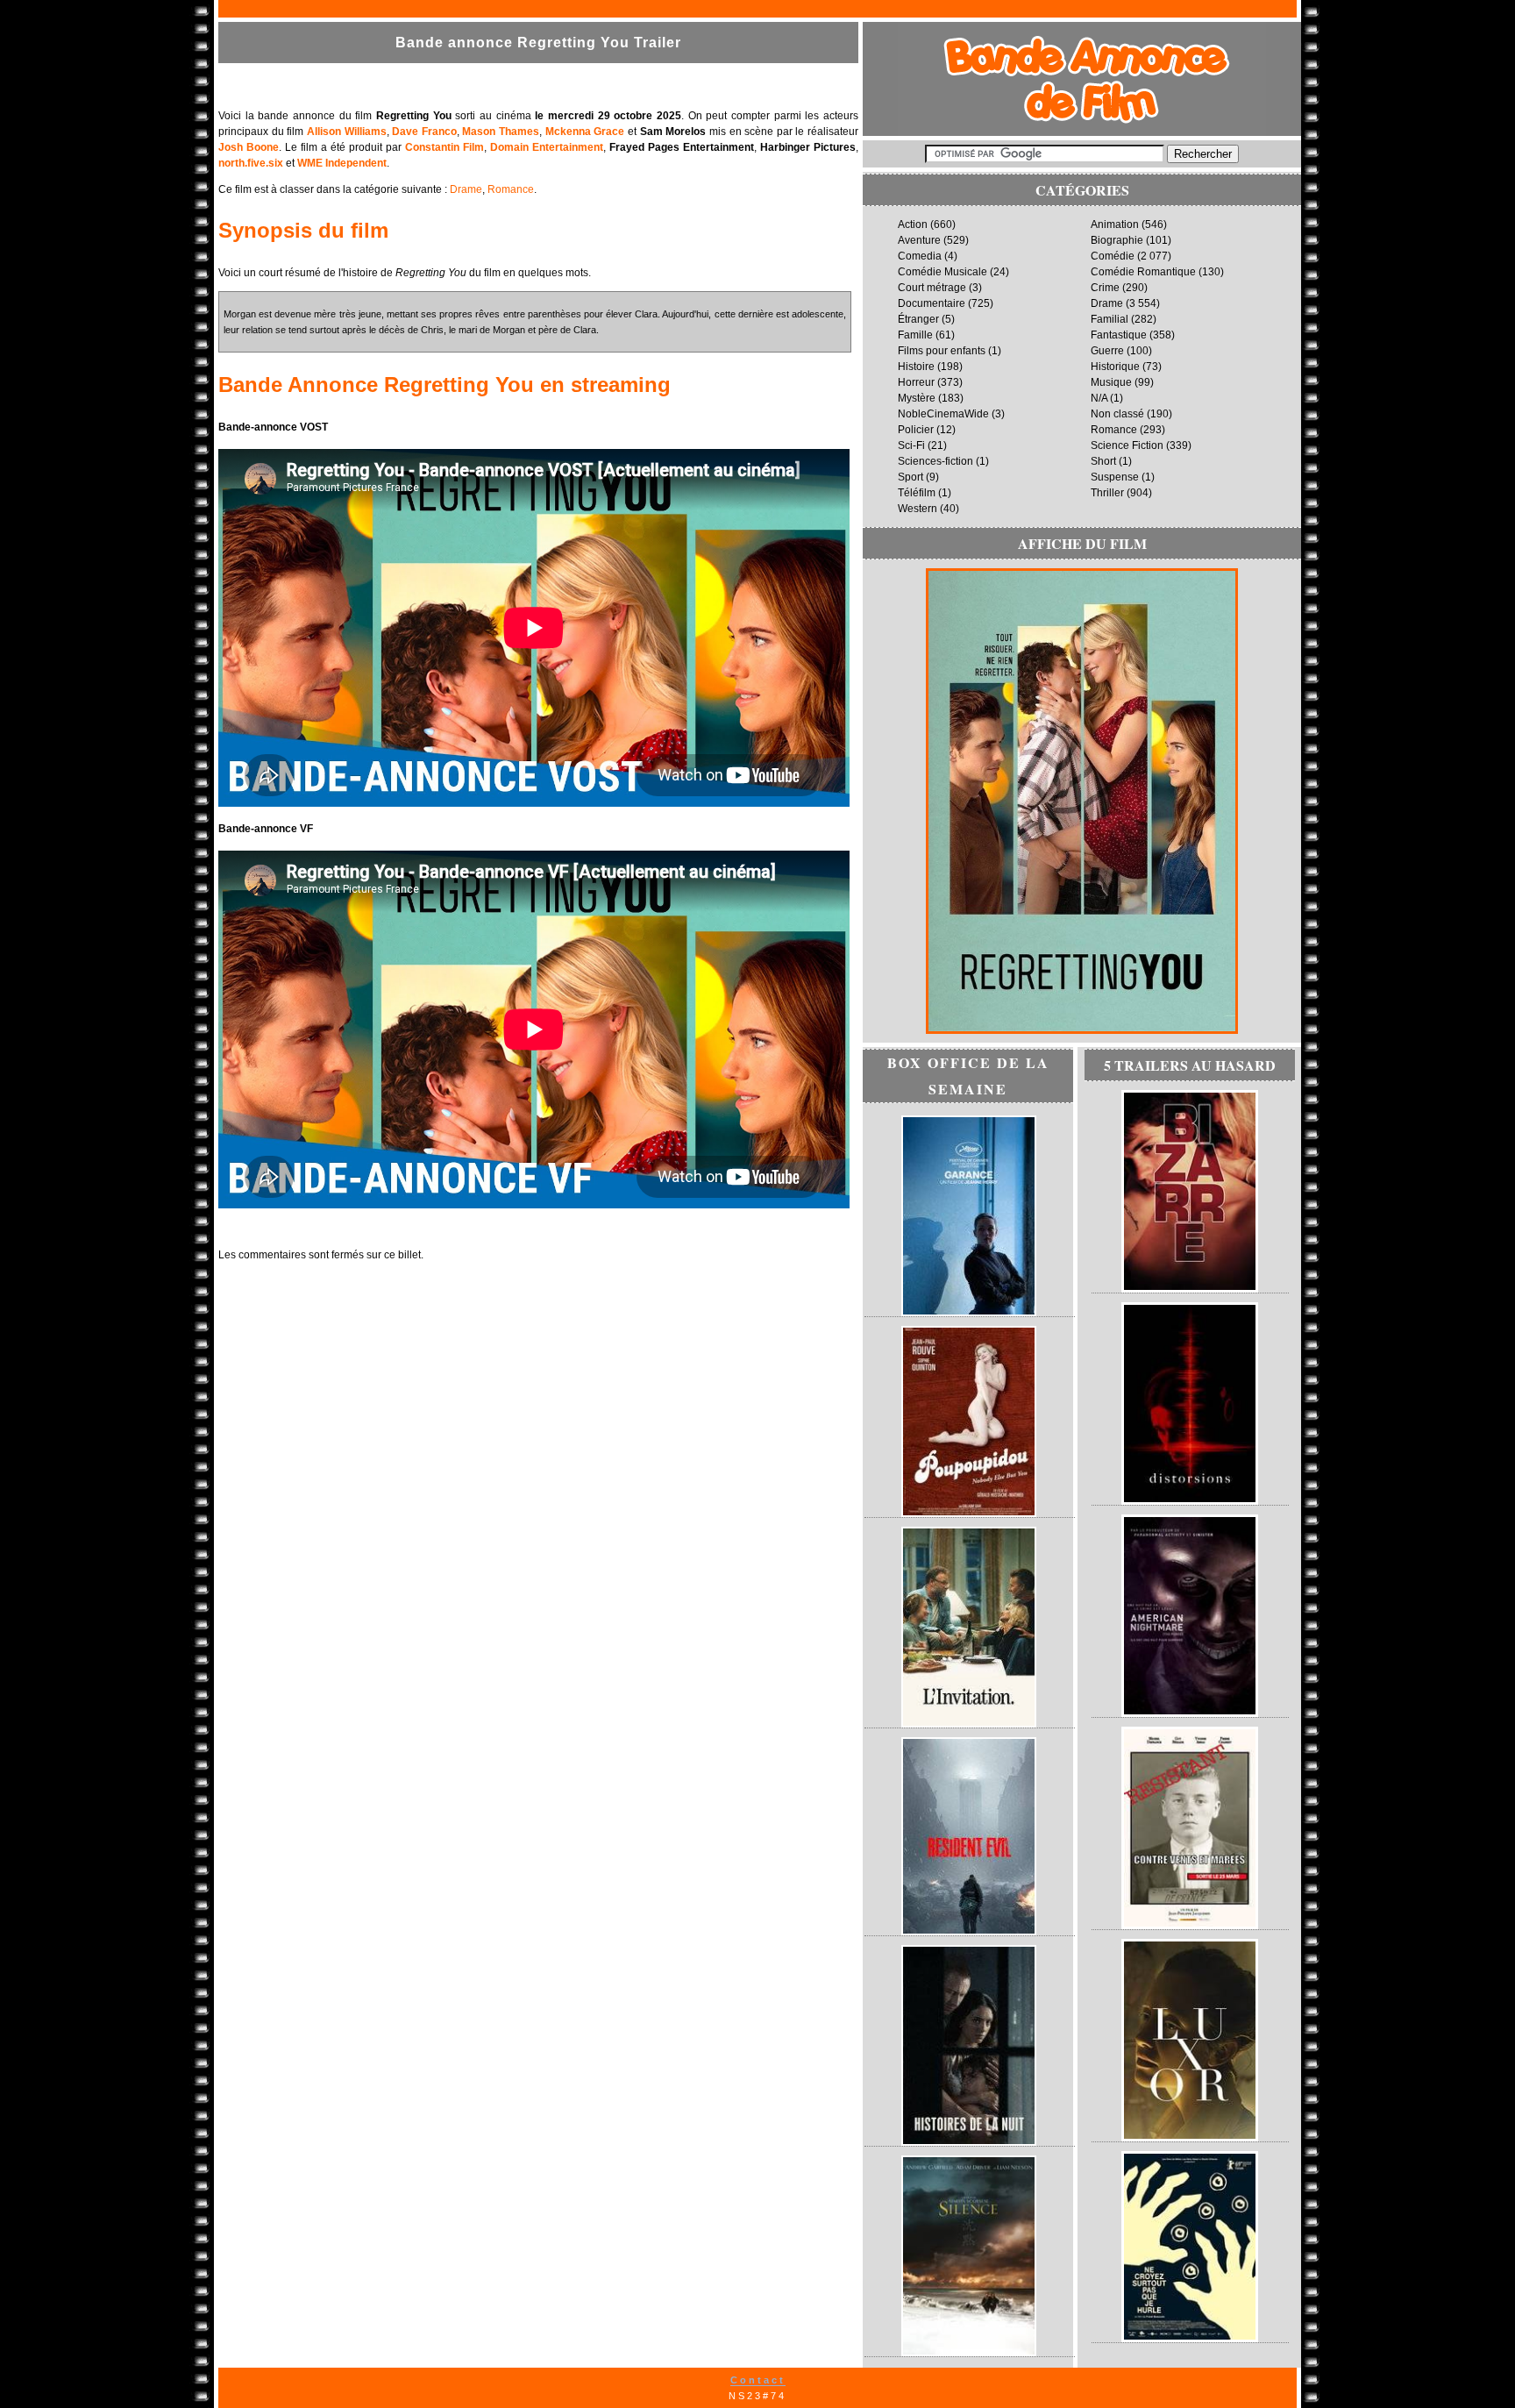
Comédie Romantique (1143, 272)
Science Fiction (1127, 445)
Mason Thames (501, 132)
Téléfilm (917, 493)
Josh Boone (249, 147)
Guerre (1107, 351)
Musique (1111, 382)
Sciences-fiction (935, 461)
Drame (466, 189)
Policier (916, 430)
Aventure (919, 240)
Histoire (916, 367)
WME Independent (342, 163)
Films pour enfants (942, 351)
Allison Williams (347, 132)
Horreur (916, 382)
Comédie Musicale (942, 272)
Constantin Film (445, 147)
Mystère (917, 398)
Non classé (1117, 414)
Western (918, 509)
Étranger (918, 319)
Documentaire (932, 303)
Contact (758, 2380)
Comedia (920, 256)
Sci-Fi (911, 445)
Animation (1115, 224)
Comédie (1113, 256)
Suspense (1115, 477)
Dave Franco (424, 132)
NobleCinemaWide (943, 414)
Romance (511, 189)
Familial (1110, 319)
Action (913, 224)
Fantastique (1119, 335)
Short (1103, 461)
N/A (1099, 398)
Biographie (1117, 240)
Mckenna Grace (585, 132)
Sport (910, 477)
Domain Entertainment (547, 147)
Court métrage (932, 288)
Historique (1115, 367)
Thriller (1107, 493)
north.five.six (251, 163)
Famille (915, 335)
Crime (1105, 288)
